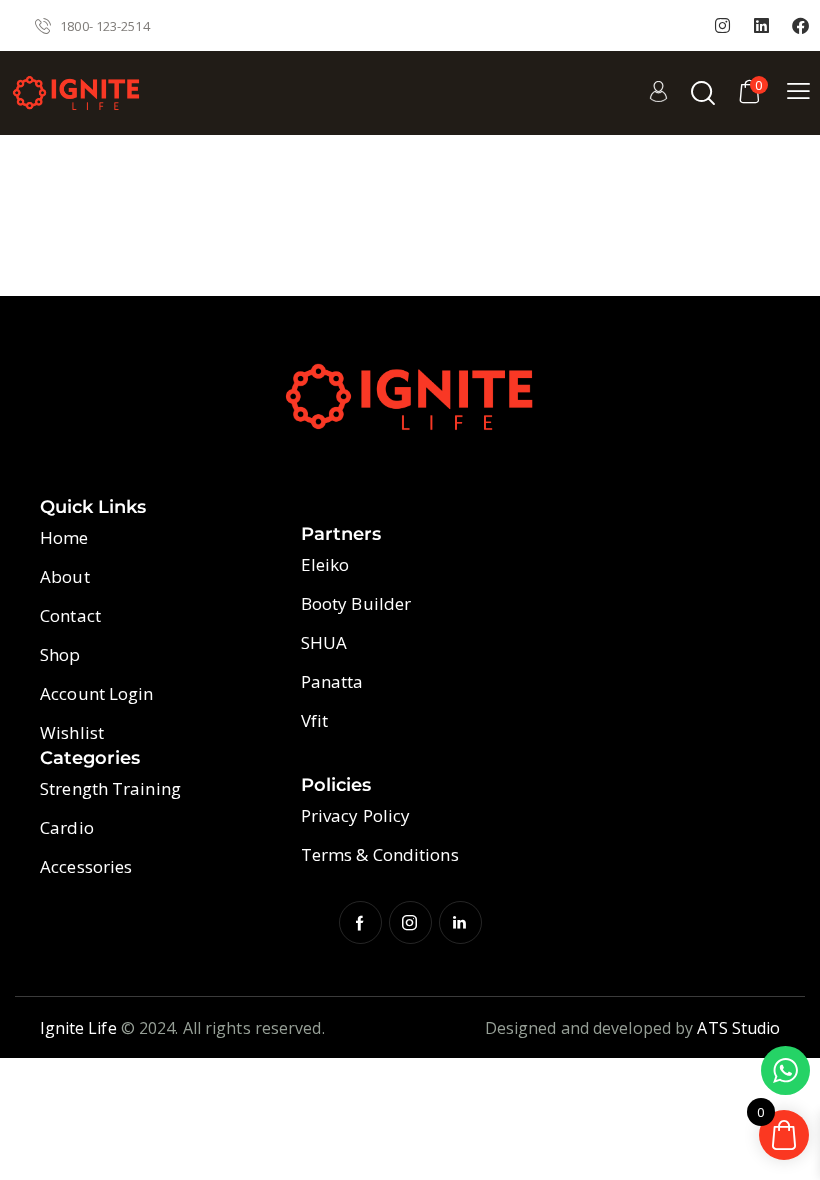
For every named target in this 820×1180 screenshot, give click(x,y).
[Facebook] (801, 26)
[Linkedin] (762, 26)
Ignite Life (78, 1028)
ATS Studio (738, 1028)
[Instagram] (723, 26)
